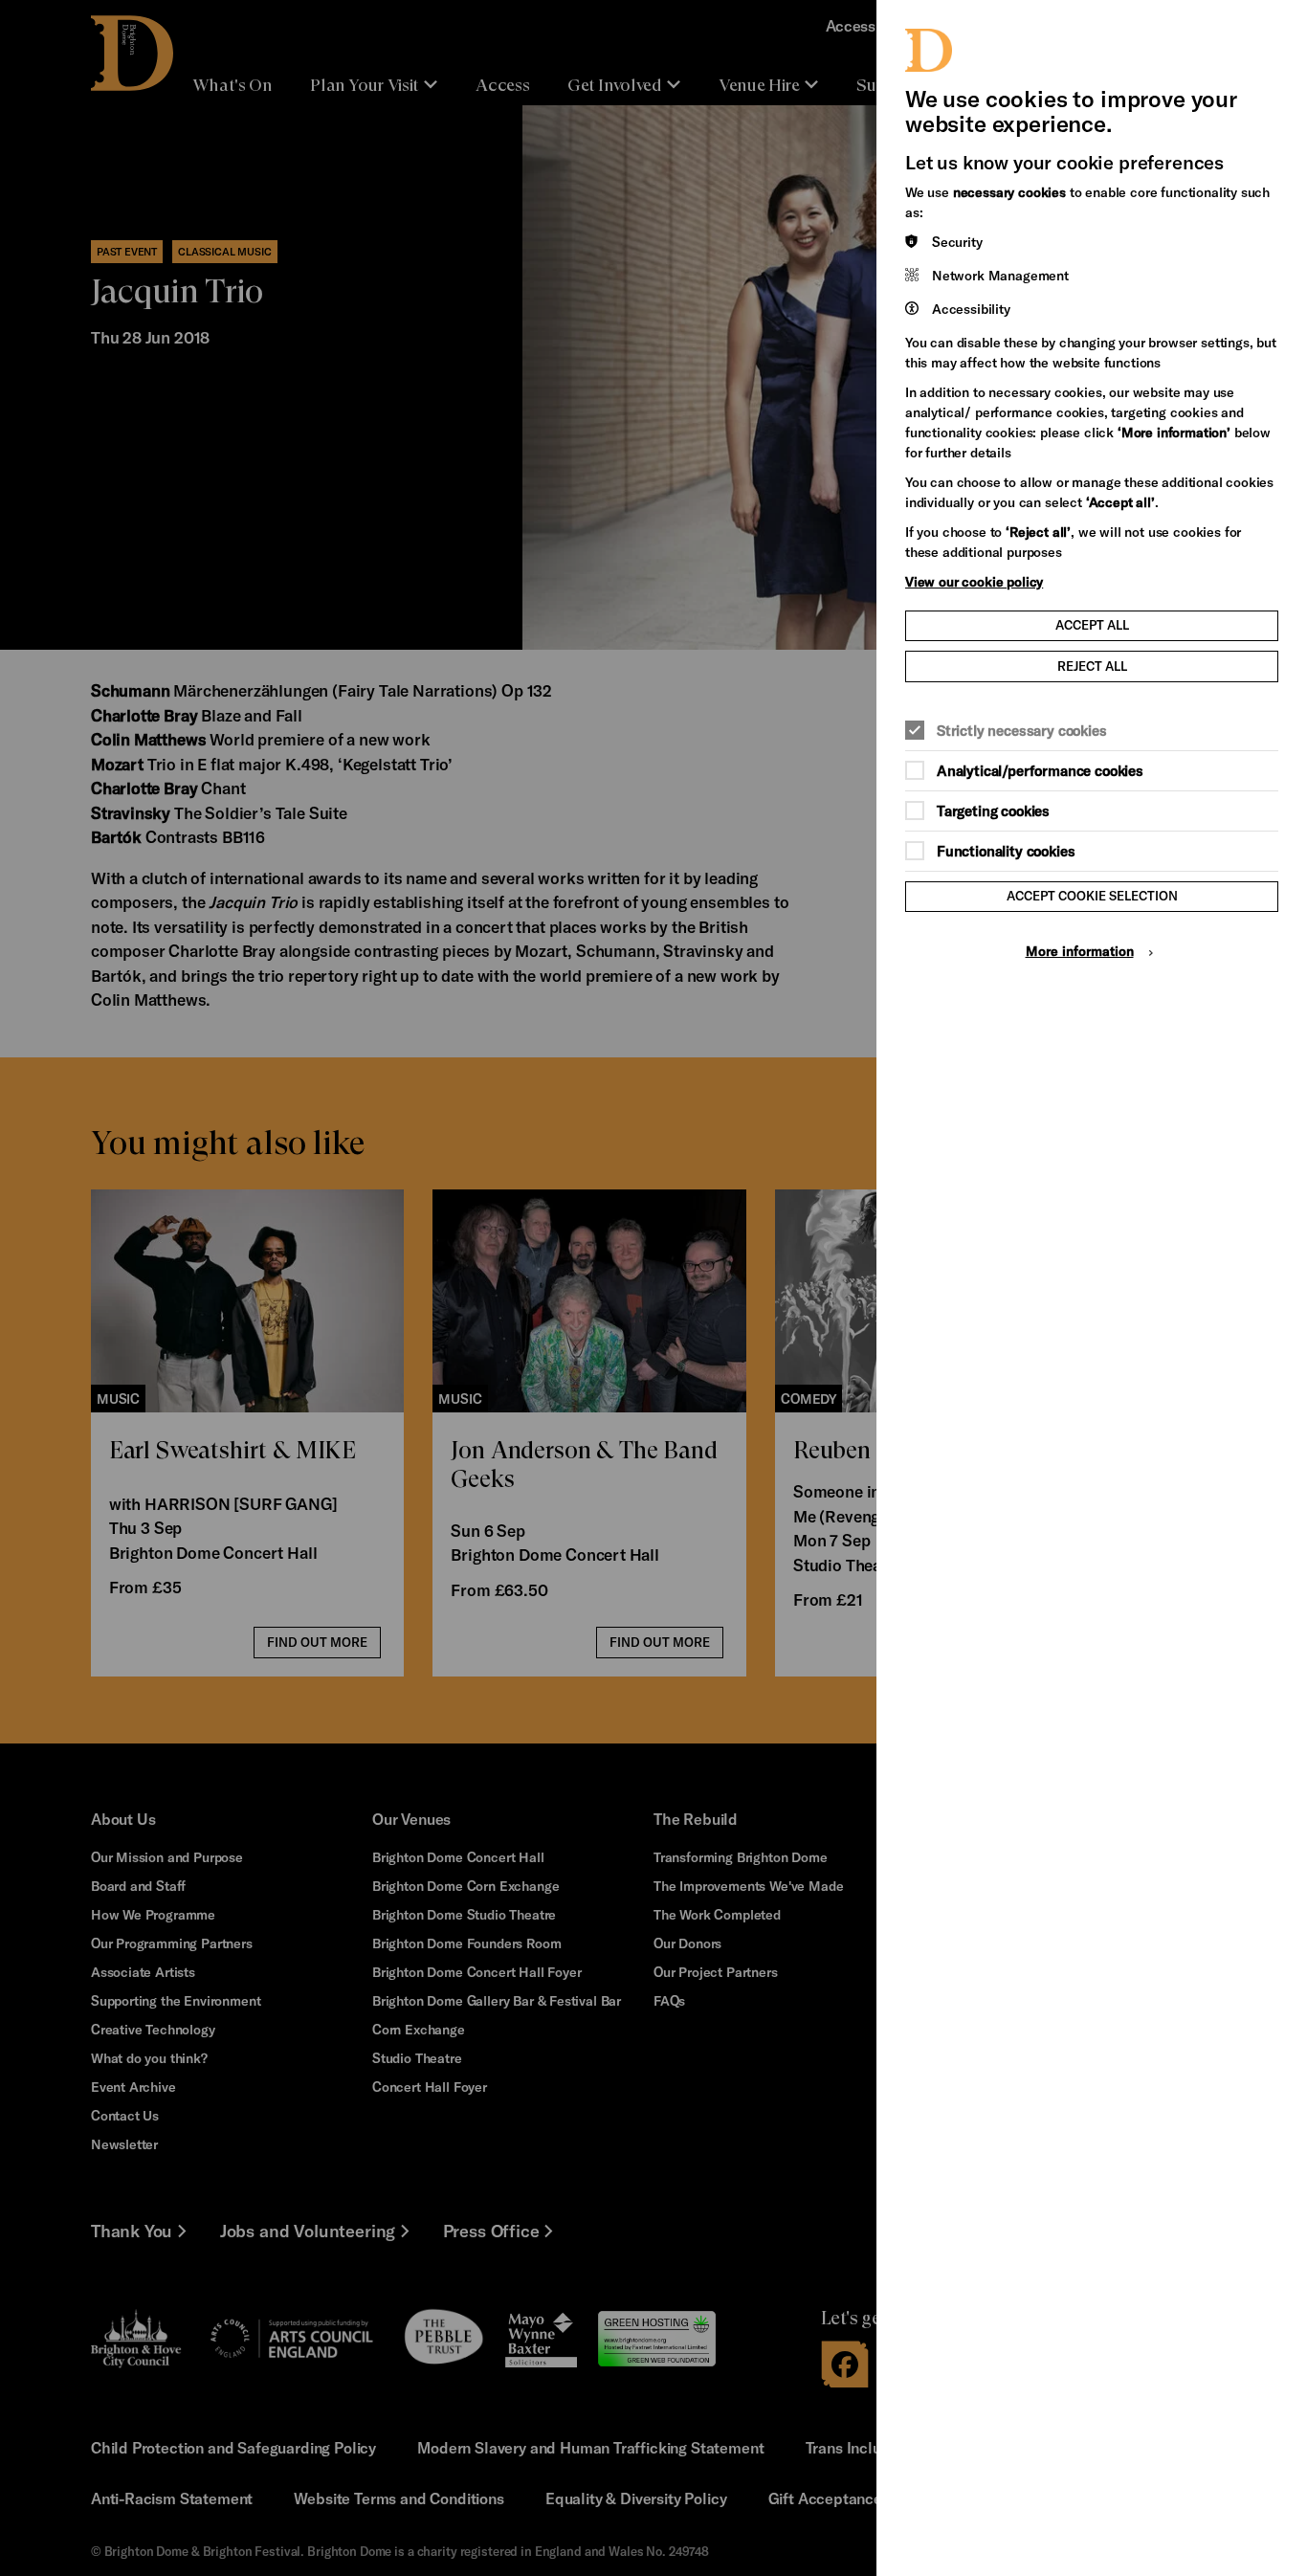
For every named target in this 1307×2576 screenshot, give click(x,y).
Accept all (1092, 625)
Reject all (1092, 666)
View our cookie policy (974, 581)
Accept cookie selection (1092, 896)
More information (1080, 951)
